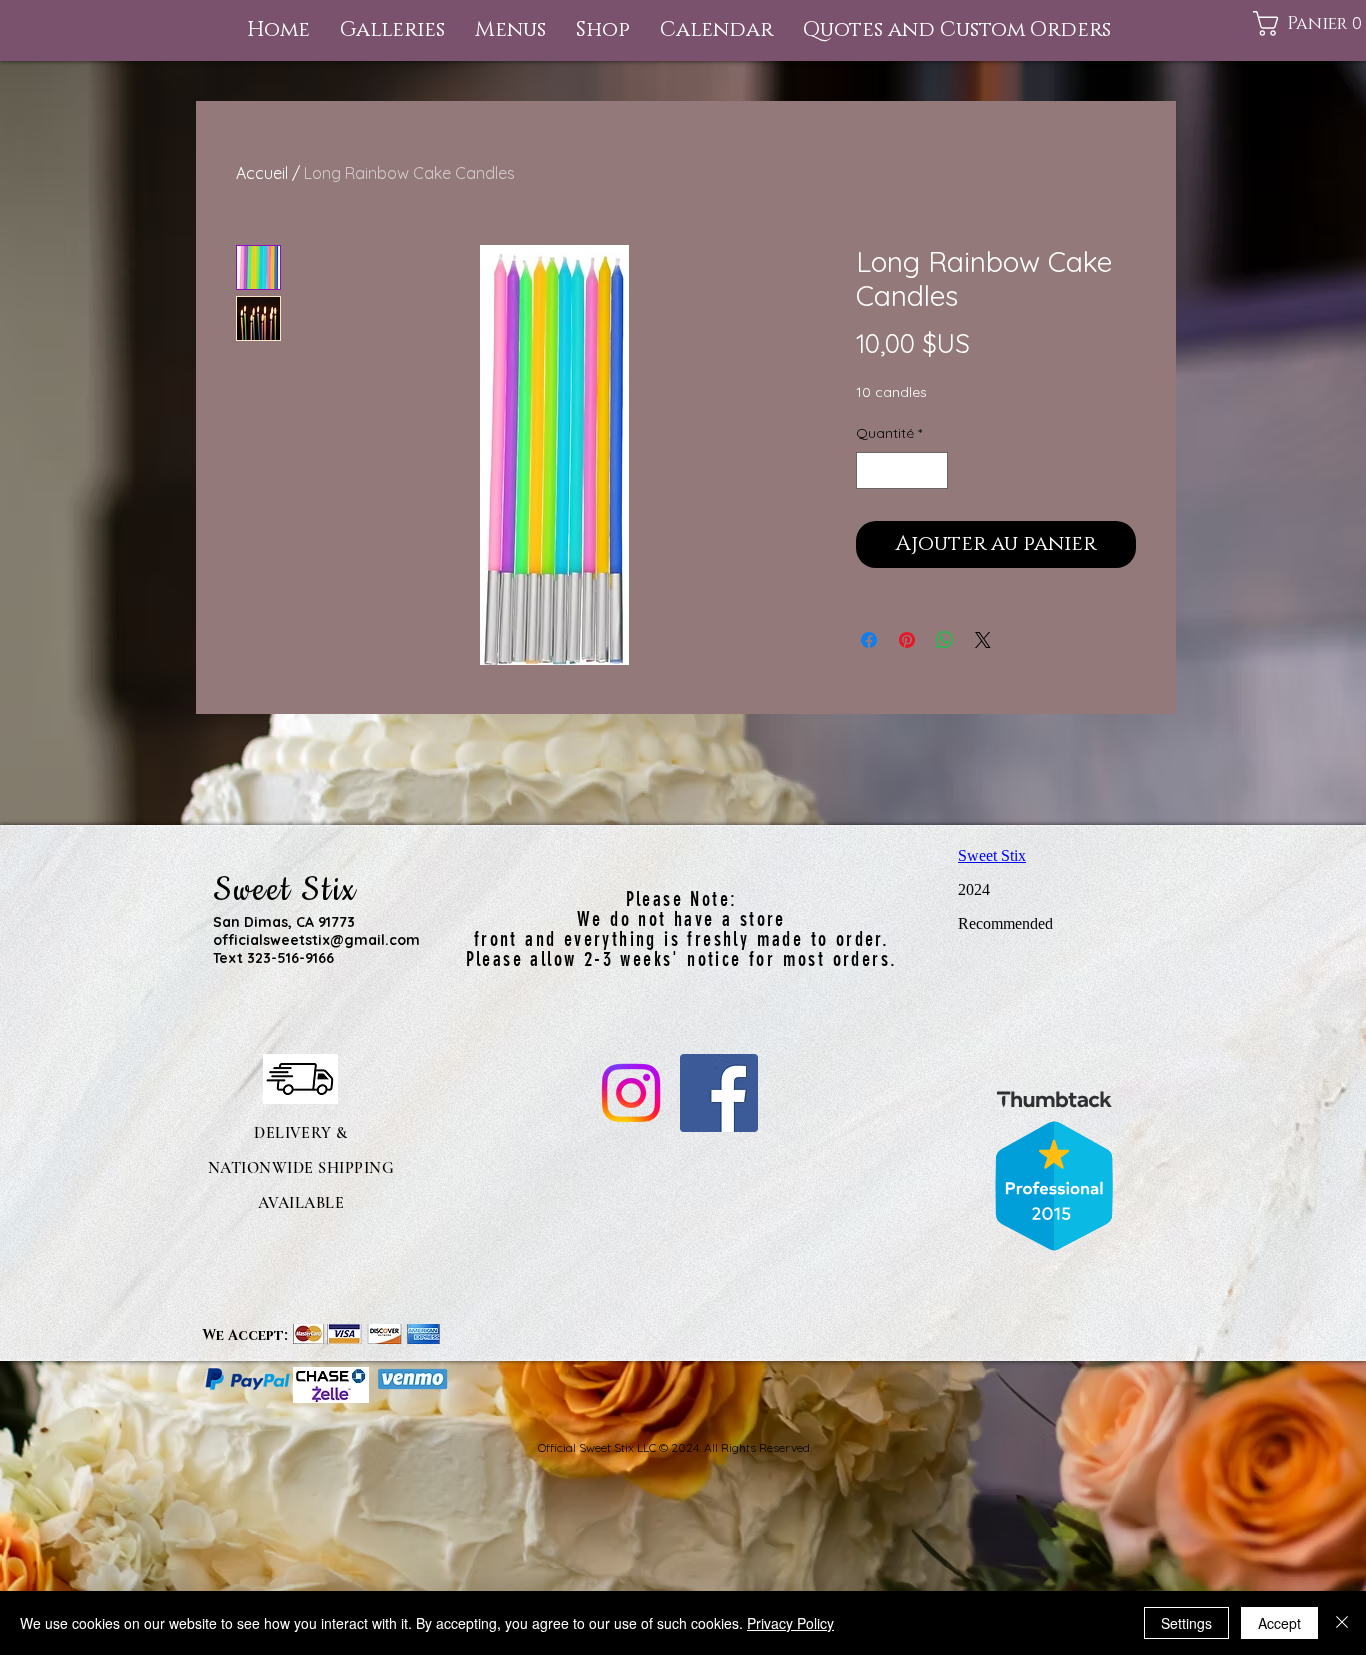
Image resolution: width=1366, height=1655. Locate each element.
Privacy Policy (790, 1623)
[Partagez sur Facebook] (869, 640)
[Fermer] (1342, 1623)
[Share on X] (983, 640)
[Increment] (932, 470)
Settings (1186, 1623)
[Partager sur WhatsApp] (945, 640)
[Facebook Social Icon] (719, 1093)
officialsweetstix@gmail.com (316, 940)
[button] (510, 30)
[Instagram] (631, 1093)
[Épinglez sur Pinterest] (907, 640)
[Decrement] (871, 470)
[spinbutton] (902, 470)
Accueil (262, 173)
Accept (1279, 1623)
